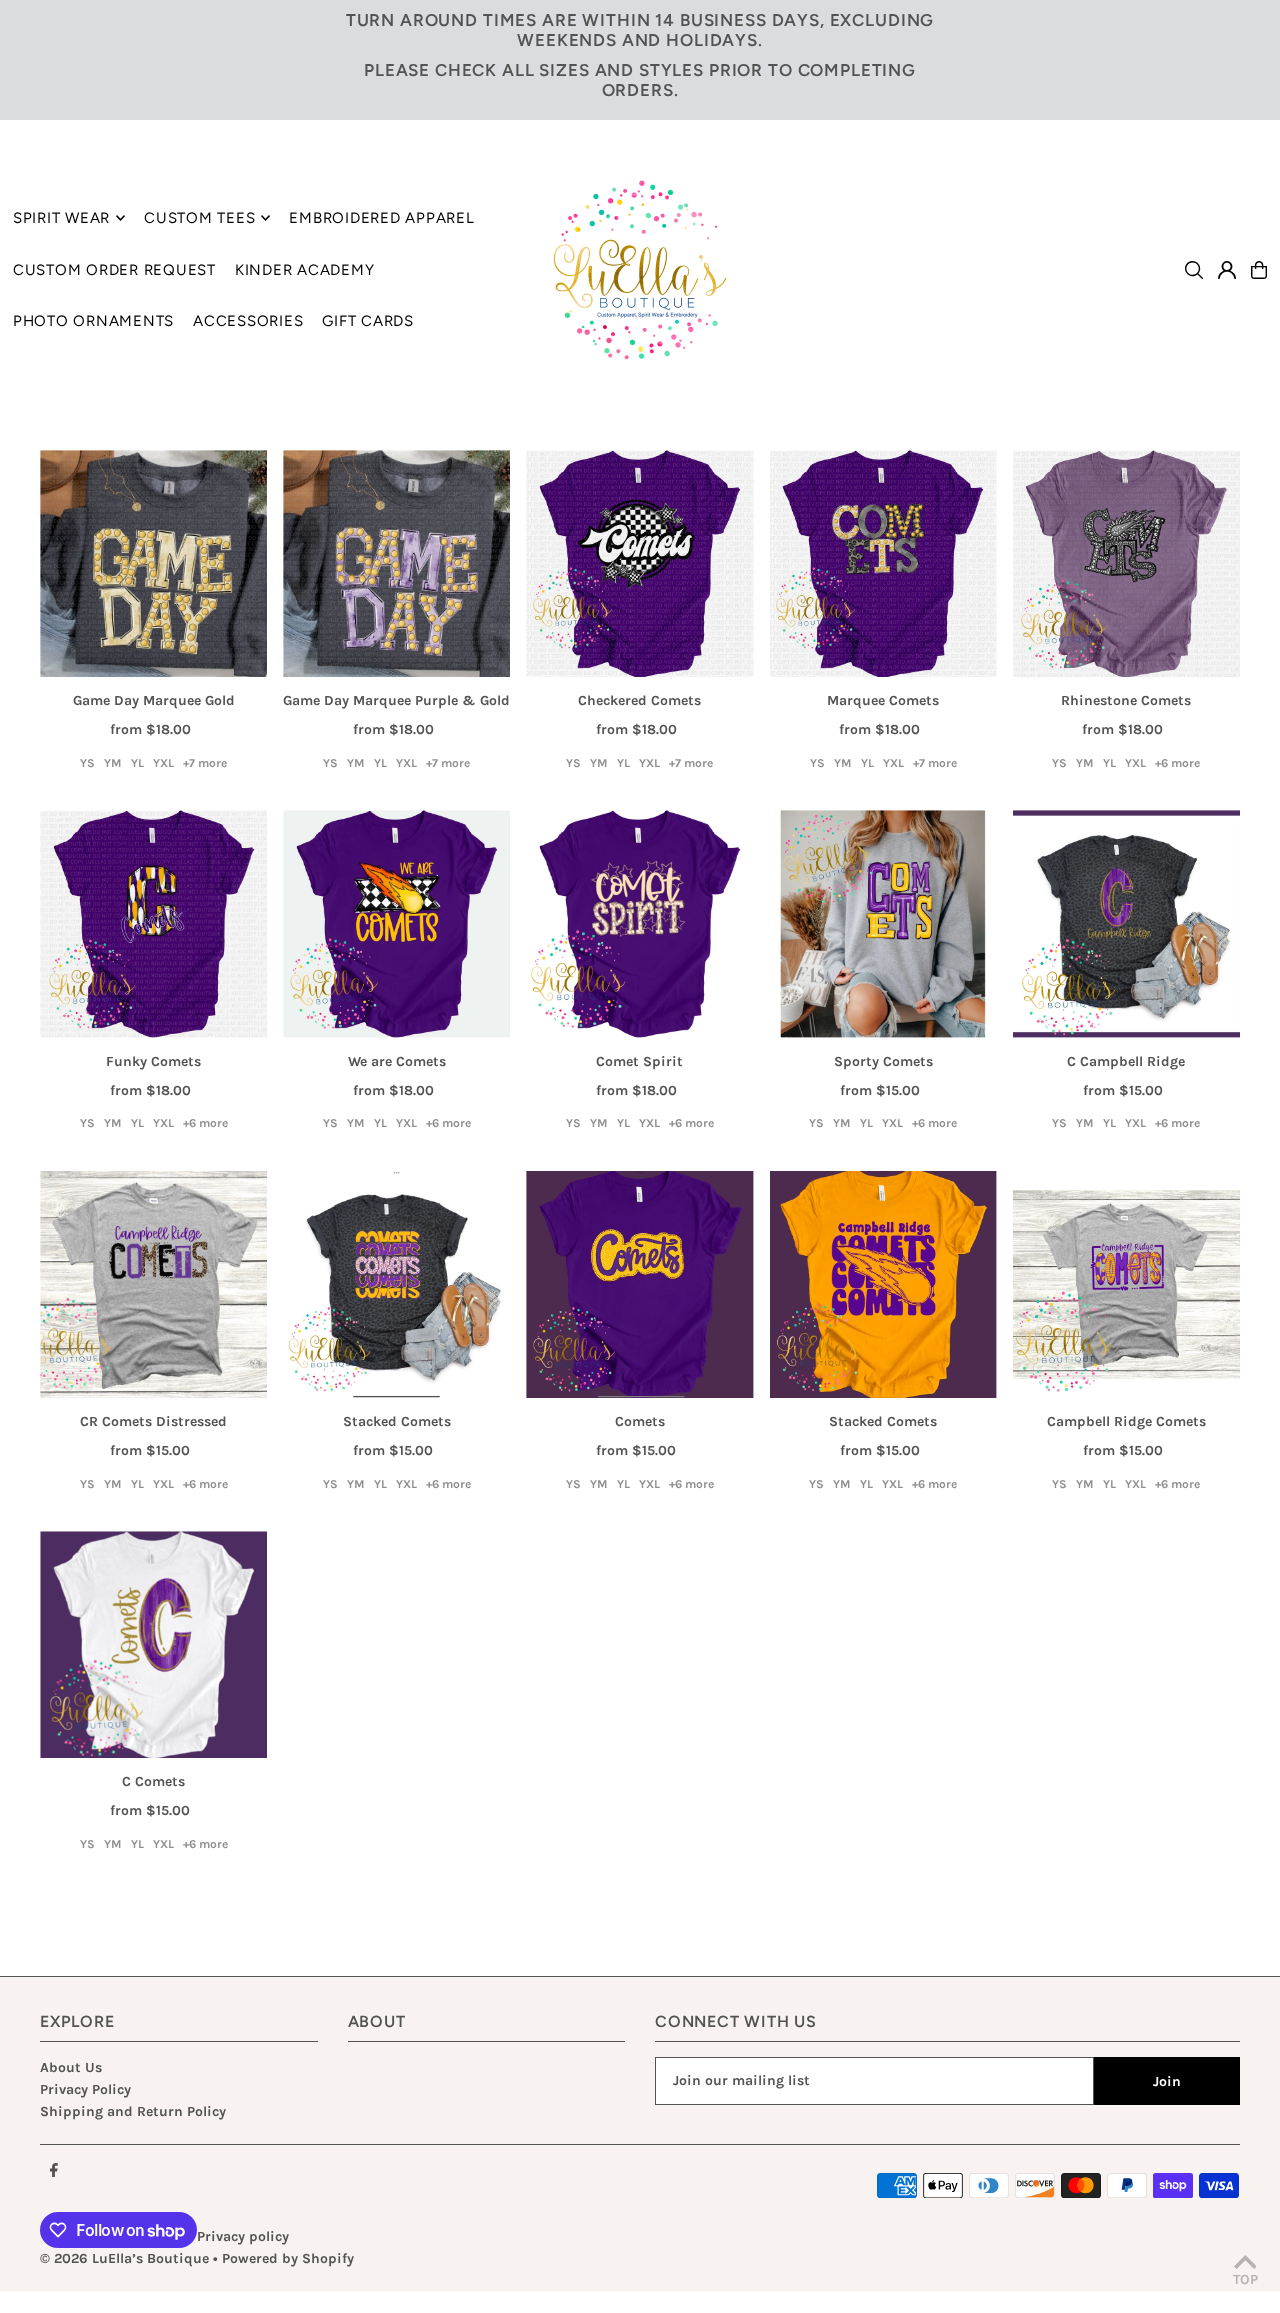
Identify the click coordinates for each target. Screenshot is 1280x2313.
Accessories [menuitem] (248, 321)
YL (137, 763)
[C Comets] (153, 1644)
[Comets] (639, 1284)
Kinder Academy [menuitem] (305, 270)
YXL (163, 763)
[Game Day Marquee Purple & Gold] (396, 563)
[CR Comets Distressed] (153, 1284)
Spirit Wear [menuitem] (61, 218)
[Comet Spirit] (639, 923)
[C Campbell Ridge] (1126, 923)
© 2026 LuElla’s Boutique (124, 2258)
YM (113, 763)
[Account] (1227, 270)
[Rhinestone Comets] (1126, 563)
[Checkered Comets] (639, 563)
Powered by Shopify (288, 2258)
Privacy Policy (85, 2089)
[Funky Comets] (153, 923)
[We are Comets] (396, 923)
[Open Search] (1194, 270)
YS (87, 763)
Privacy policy (243, 2236)
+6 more (1177, 763)
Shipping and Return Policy (133, 2111)
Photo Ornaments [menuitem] (93, 321)
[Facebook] (54, 2171)
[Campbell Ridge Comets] (1126, 1284)
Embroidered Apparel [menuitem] (381, 218)
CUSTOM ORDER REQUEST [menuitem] (114, 270)
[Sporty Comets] (883, 923)
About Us (71, 2067)
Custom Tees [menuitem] (199, 218)
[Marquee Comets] (883, 563)
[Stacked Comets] (396, 1284)
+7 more (205, 763)
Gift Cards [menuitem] (368, 321)
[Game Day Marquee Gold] (153, 563)
